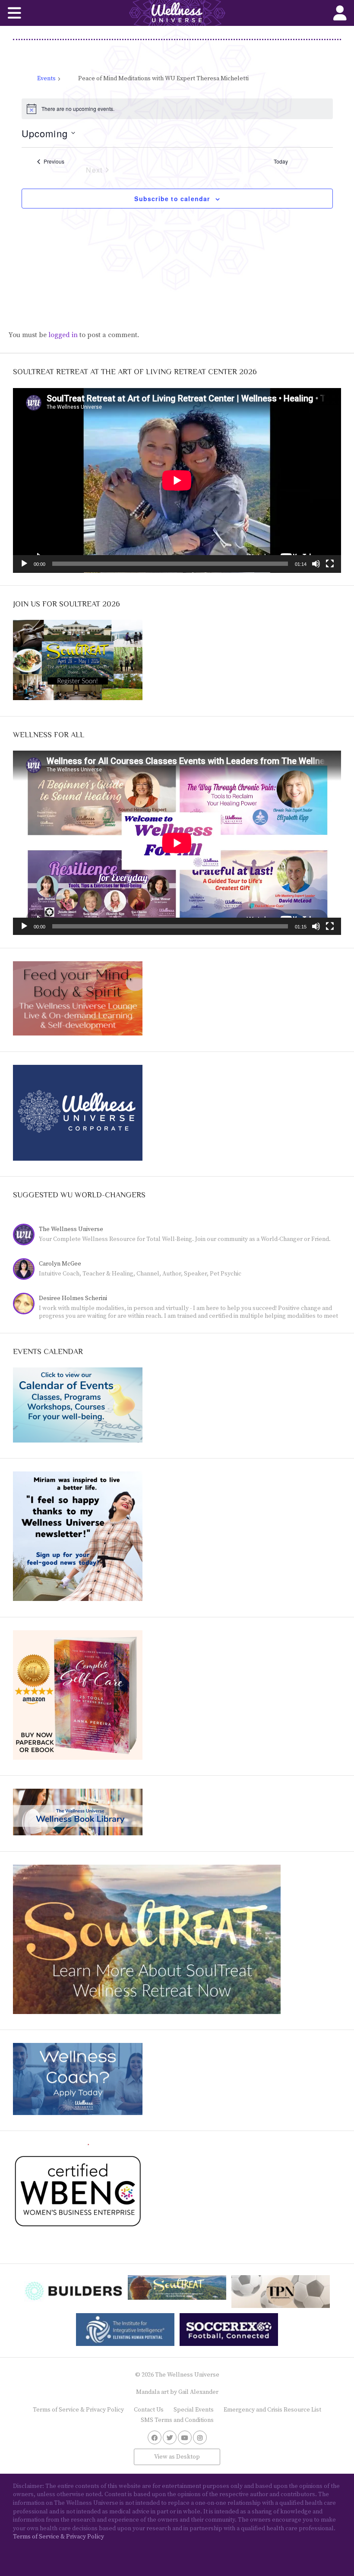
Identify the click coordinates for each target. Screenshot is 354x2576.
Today (281, 161)
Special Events (194, 2410)
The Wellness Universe (71, 1229)
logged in (63, 335)
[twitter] (170, 2437)
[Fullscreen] (330, 564)
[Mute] (316, 564)
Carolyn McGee (60, 1264)
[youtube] (185, 2437)
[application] (177, 480)
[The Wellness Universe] (177, 13)
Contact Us (149, 2410)
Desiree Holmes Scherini (73, 1298)
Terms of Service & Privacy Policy (78, 2410)
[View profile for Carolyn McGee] (26, 1270)
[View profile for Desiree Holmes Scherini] (26, 1305)
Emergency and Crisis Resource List (272, 2410)
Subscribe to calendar (172, 199)
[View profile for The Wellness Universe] (26, 1236)
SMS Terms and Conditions (177, 2420)
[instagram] (200, 2437)
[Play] (24, 564)
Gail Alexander (198, 2392)
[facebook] (155, 2437)
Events (46, 79)
